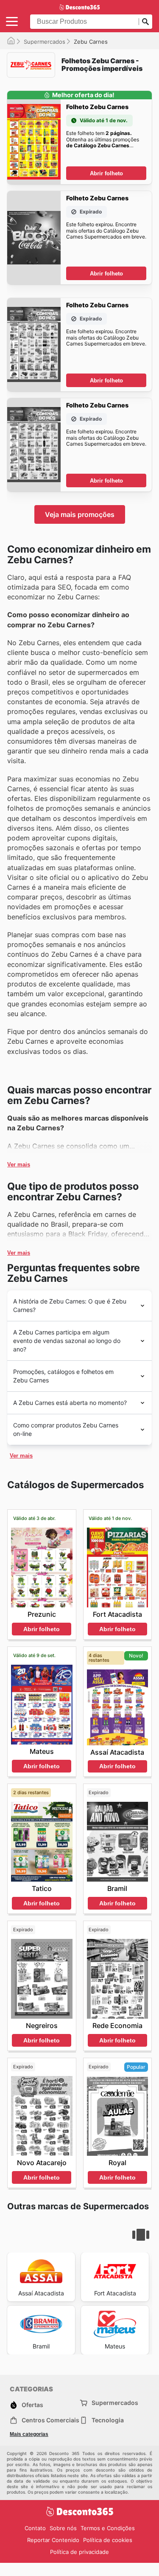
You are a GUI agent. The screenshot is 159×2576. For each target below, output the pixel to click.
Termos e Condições (108, 2528)
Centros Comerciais (50, 2420)
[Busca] (145, 22)
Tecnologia (108, 2420)
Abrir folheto (106, 173)
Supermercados (45, 42)
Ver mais (19, 1164)
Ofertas (32, 2405)
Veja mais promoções (80, 514)
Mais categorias (29, 2434)
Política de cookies (108, 2540)
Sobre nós (63, 2528)
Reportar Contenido (53, 2540)
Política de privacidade (79, 2552)
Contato (35, 2528)
